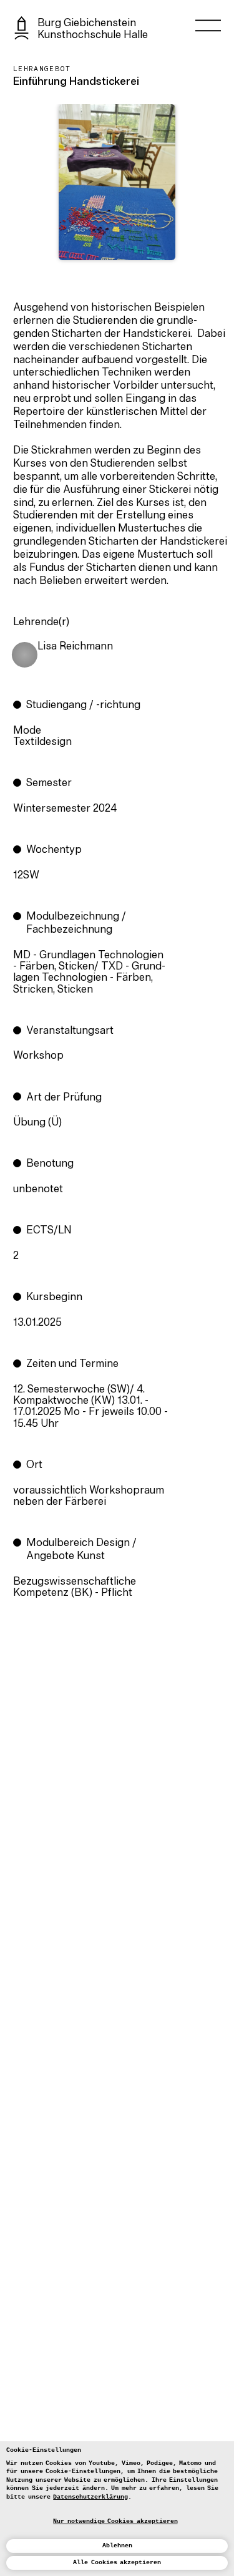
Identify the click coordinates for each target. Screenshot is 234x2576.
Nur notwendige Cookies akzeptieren (115, 2521)
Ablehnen (117, 2545)
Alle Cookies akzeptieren (117, 2562)
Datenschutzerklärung (90, 2497)
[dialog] (117, 2509)
